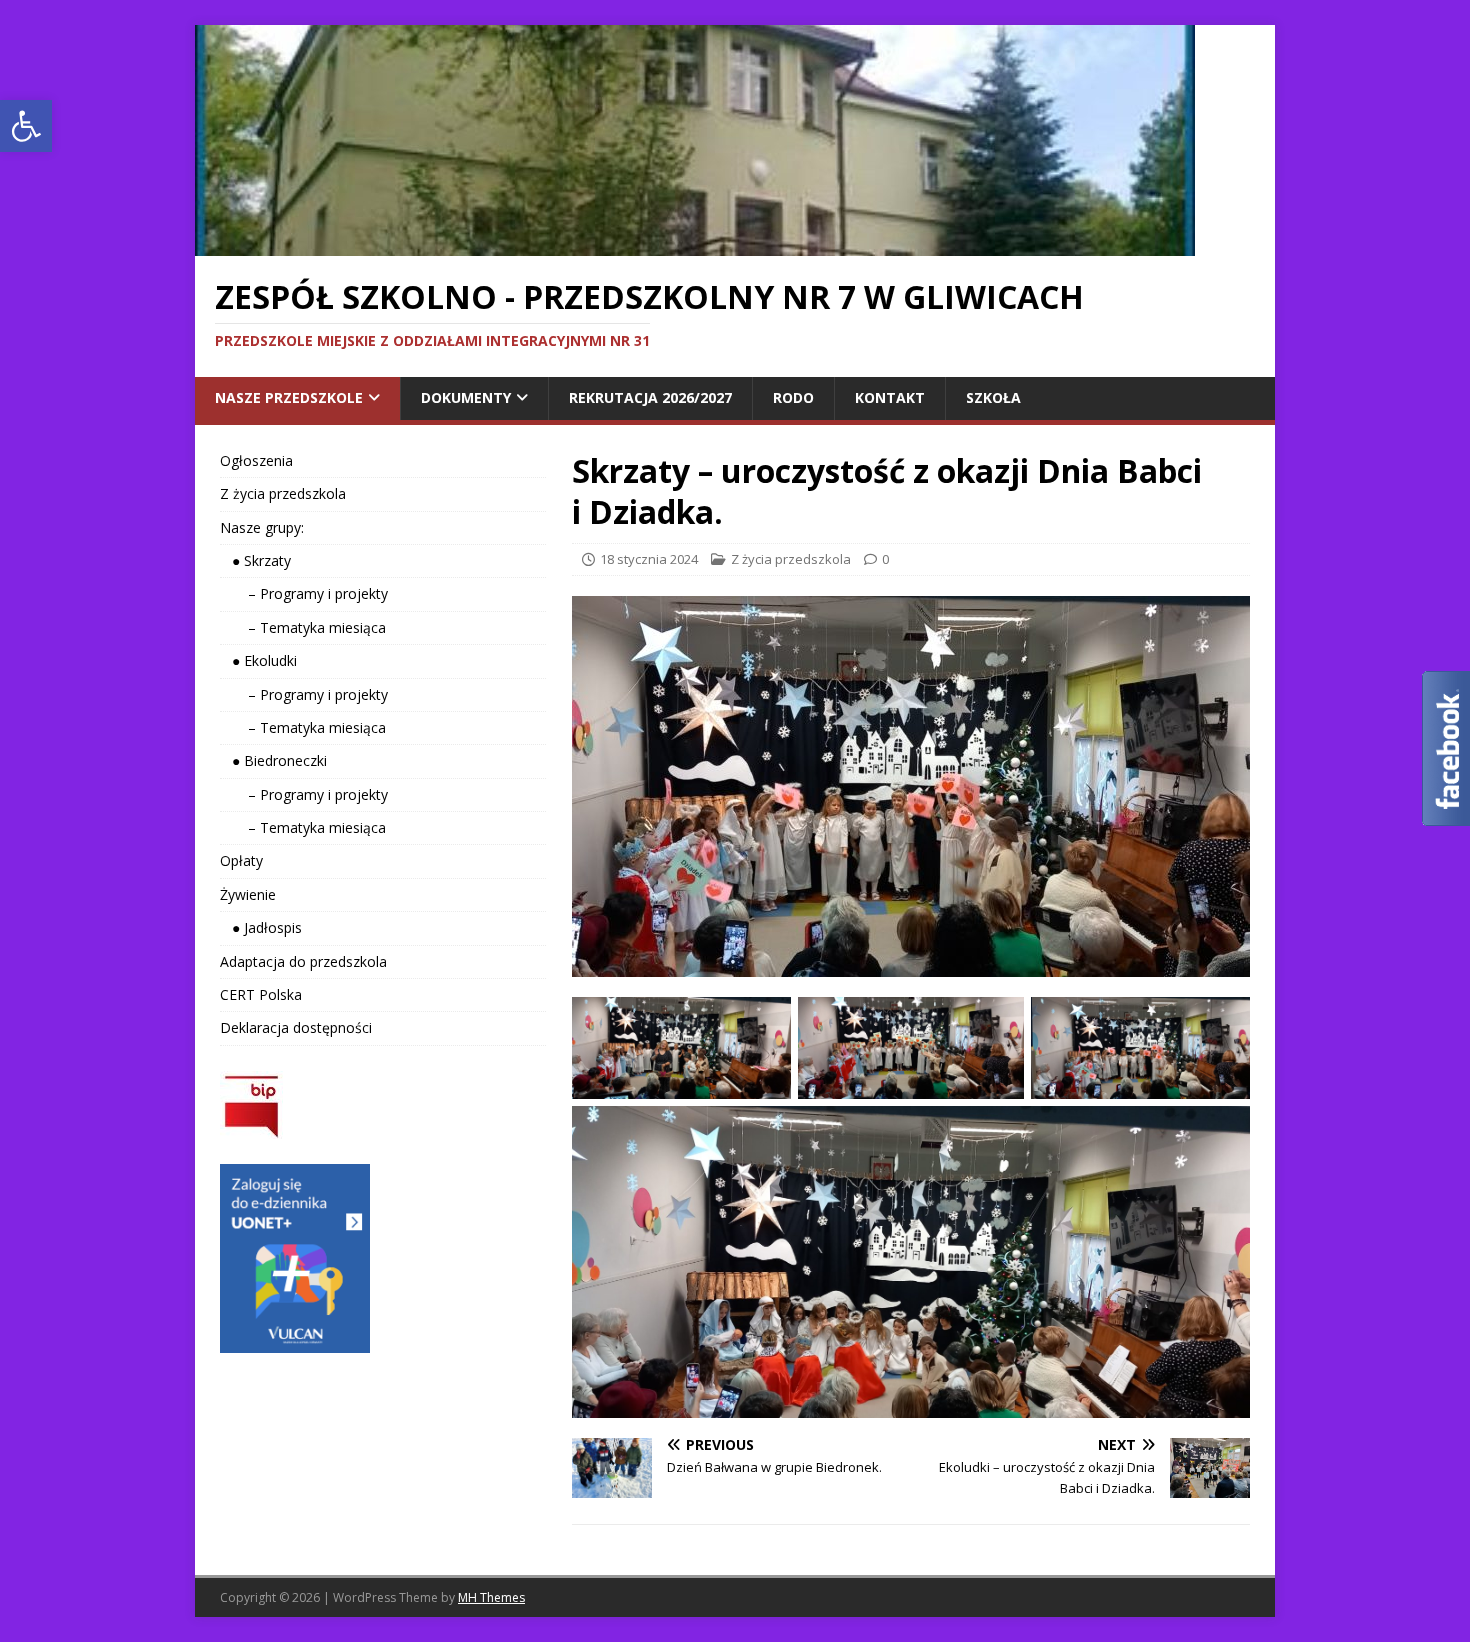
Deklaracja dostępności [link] (296, 1027)
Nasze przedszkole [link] (289, 397)
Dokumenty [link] (466, 397)
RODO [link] (793, 397)
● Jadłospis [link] (261, 927)
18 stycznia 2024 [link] (649, 559)
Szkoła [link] (993, 397)
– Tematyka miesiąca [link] (303, 627)
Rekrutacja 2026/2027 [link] (650, 397)
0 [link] (885, 559)
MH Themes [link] (491, 1597)
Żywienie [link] (248, 894)
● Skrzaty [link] (255, 560)
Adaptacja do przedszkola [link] (303, 961)
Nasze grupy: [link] (262, 527)
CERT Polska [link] (261, 994)
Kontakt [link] (890, 397)
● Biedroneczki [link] (273, 760)
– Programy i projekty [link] (304, 593)
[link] (26, 126)
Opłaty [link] (241, 860)
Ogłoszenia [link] (256, 460)
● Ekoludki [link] (258, 660)
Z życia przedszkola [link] (791, 559)
